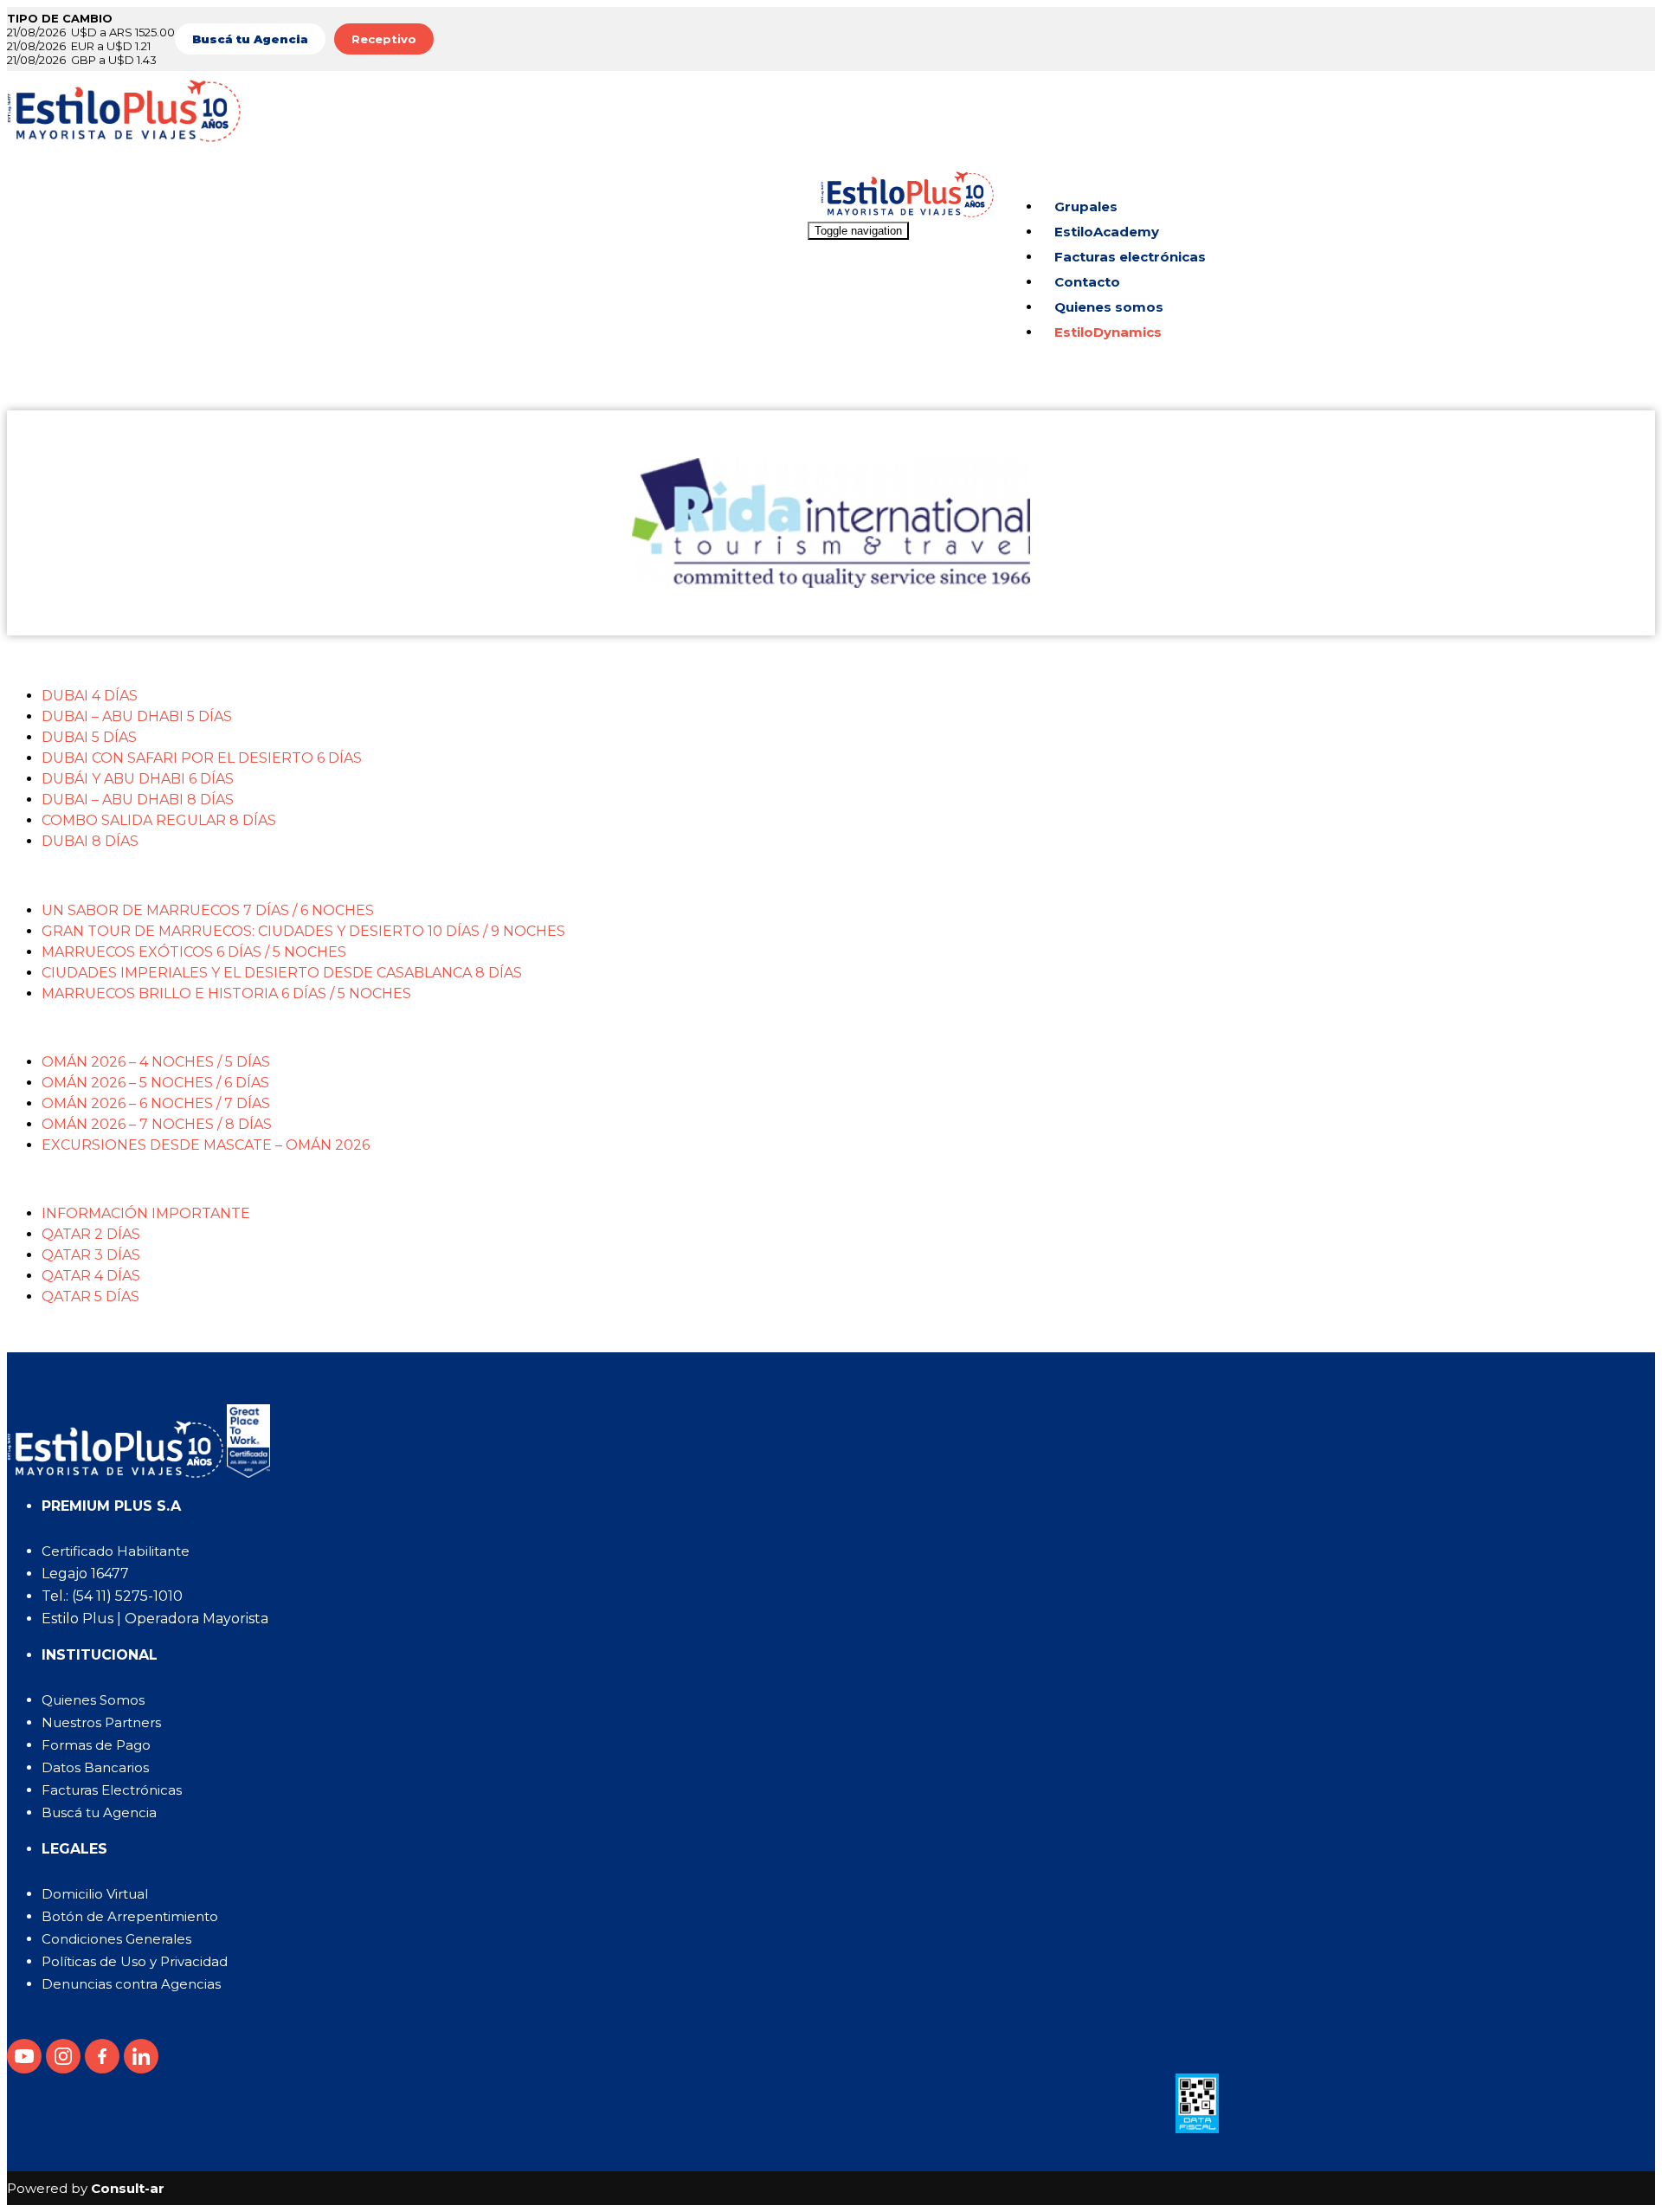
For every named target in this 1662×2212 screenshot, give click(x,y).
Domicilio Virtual (95, 1894)
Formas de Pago (96, 1745)
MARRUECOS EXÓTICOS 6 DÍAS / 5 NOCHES (194, 952)
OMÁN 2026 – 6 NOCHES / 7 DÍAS (156, 1103)
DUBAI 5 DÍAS (89, 737)
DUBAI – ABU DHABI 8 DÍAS (138, 800)
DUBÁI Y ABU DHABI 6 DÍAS (138, 779)
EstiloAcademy (1107, 232)
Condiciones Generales (116, 1939)
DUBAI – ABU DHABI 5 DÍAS (137, 716)
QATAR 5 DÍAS (90, 1296)
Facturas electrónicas (1130, 257)
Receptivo (384, 39)
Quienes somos (1109, 307)
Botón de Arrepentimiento (130, 1916)
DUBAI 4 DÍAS (90, 696)
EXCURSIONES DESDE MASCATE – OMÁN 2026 (206, 1145)
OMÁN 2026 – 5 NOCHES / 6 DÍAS (155, 1083)
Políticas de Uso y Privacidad (135, 1961)
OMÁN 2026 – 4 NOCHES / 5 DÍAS (156, 1062)
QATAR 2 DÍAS (91, 1234)
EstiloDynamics (1108, 332)
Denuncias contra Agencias (131, 1984)
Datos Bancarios (95, 1767)
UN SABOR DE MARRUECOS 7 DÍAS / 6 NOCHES (208, 910)
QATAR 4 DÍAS (91, 1276)
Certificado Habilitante (116, 1551)
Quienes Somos (93, 1700)
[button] (848, 661)
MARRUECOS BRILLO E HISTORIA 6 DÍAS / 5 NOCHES (226, 993)
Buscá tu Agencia (99, 1812)
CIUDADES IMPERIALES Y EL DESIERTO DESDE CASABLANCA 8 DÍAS (282, 973)
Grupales (1086, 206)
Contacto (1087, 282)
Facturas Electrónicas (112, 1790)
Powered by (86, 2188)
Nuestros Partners (101, 1722)
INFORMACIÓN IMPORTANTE (146, 1213)
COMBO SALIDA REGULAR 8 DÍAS (159, 820)
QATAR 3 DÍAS (91, 1255)
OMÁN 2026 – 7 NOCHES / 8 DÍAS (157, 1124)
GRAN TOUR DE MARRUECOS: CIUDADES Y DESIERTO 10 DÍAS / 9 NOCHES (303, 931)
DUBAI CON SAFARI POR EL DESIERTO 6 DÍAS (202, 758)
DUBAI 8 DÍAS (90, 841)
